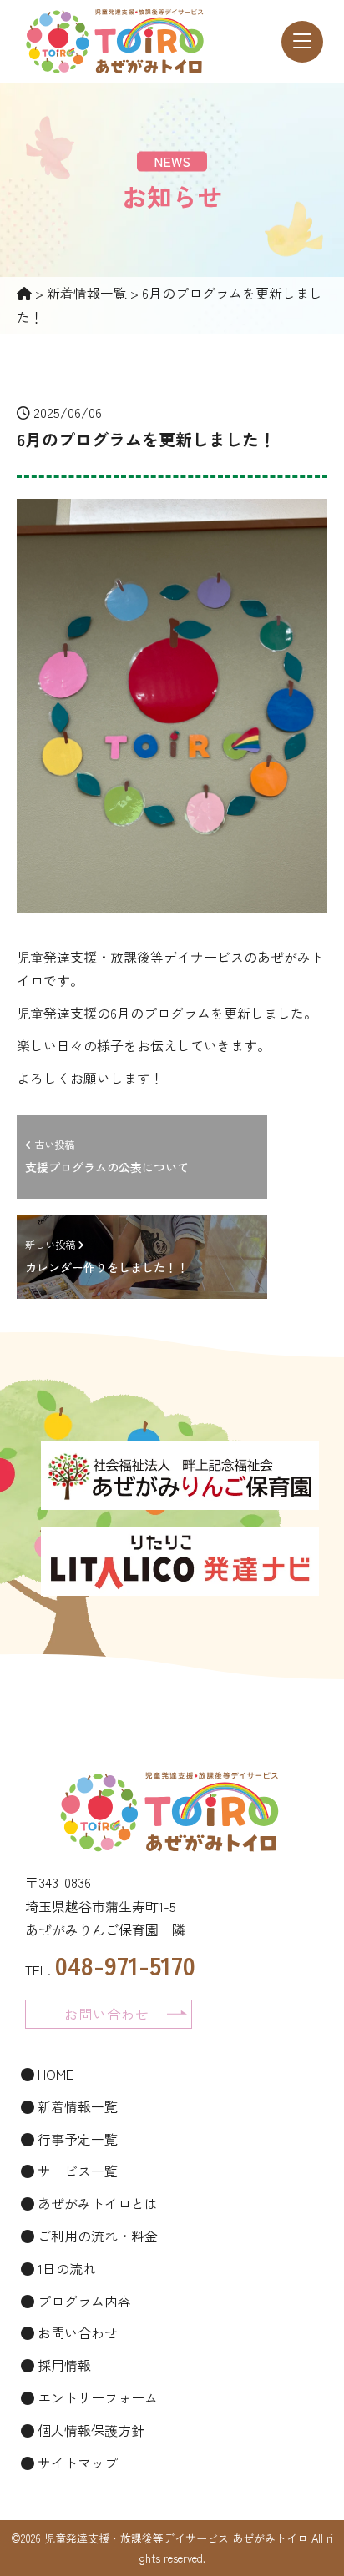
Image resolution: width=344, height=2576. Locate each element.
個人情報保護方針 (89, 2430)
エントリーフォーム (96, 2397)
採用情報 (63, 2365)
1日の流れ (65, 2268)
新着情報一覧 (76, 2106)
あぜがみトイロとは (96, 2203)
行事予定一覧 (76, 2139)
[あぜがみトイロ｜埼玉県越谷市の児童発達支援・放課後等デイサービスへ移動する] (24, 293)
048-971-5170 (125, 1965)
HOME (54, 2074)
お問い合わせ (76, 2332)
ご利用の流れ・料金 (96, 2236)
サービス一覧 (76, 2171)
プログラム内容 (83, 2301)
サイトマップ (76, 2463)
